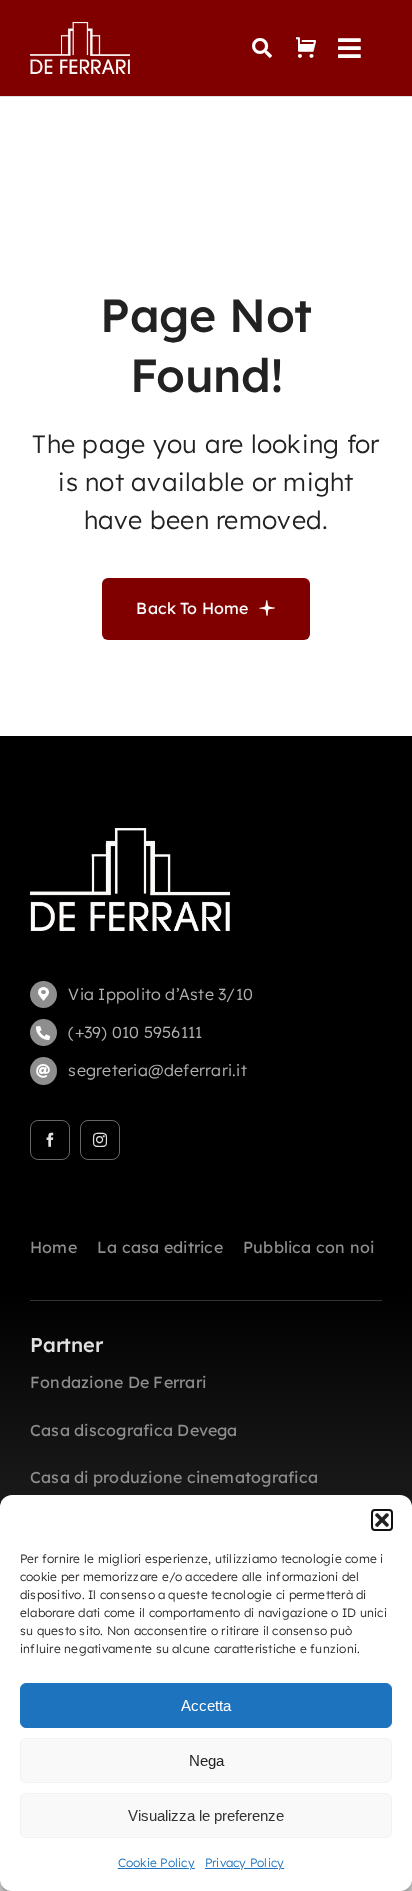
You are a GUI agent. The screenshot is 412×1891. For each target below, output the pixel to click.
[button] (382, 1520)
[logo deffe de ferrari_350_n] (80, 30)
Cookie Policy (156, 1862)
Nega (206, 1760)
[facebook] (50, 1140)
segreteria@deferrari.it (157, 1070)
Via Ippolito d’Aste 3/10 (160, 994)
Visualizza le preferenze (206, 1815)
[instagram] (100, 1140)
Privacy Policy (244, 1862)
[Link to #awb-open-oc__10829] (262, 48)
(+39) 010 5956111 (135, 1032)
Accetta (206, 1705)
